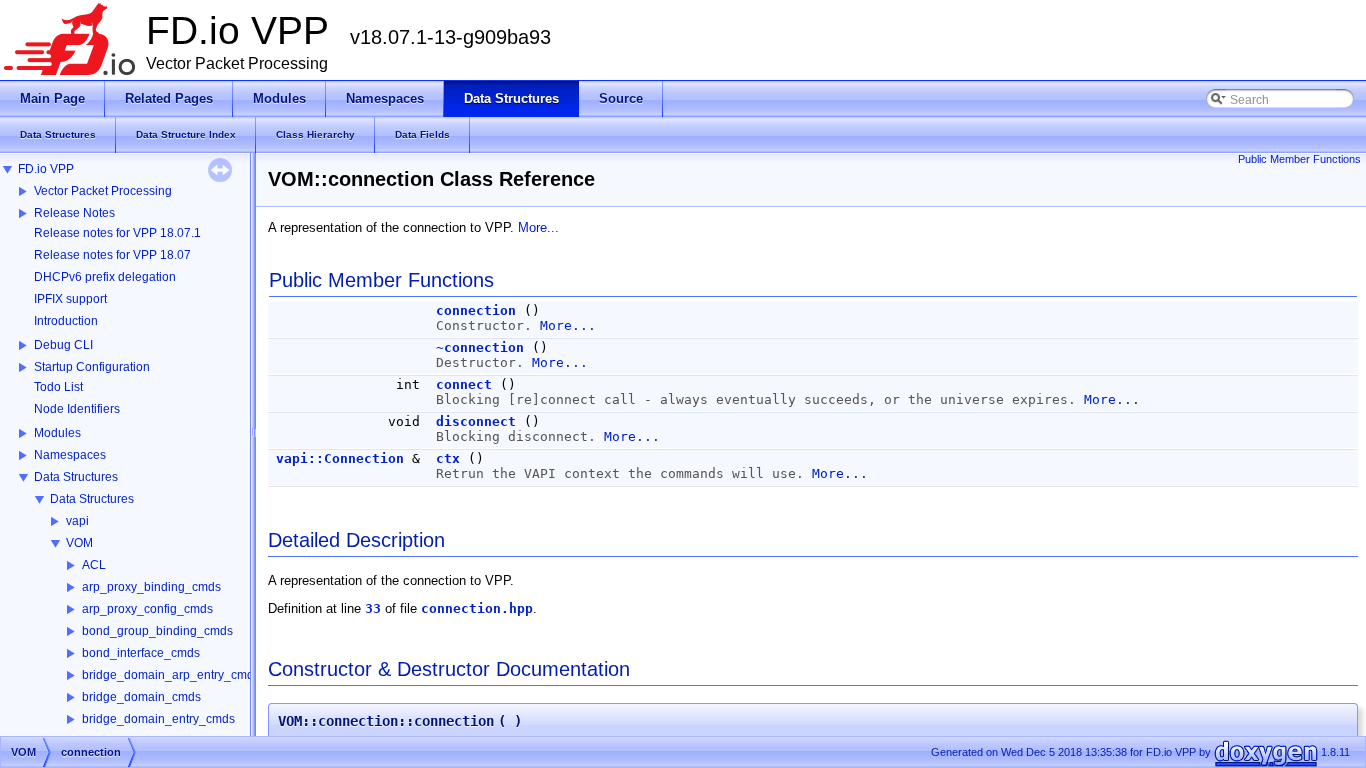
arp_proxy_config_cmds (147, 609)
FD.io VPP (46, 169)
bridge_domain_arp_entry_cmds (171, 675)
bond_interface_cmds (141, 653)
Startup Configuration (92, 367)
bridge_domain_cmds (141, 697)
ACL (94, 565)
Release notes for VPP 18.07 (112, 255)
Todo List (58, 387)
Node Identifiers (77, 409)
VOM (79, 543)
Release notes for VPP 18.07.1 (117, 233)
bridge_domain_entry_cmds (158, 719)
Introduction (66, 321)
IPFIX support (70, 299)
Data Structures (76, 477)
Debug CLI (63, 345)
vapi (77, 521)
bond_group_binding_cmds (157, 631)
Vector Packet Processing (103, 191)
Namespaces (70, 455)
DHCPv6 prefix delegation (105, 277)
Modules (57, 433)
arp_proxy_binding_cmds (151, 587)
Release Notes (74, 213)
